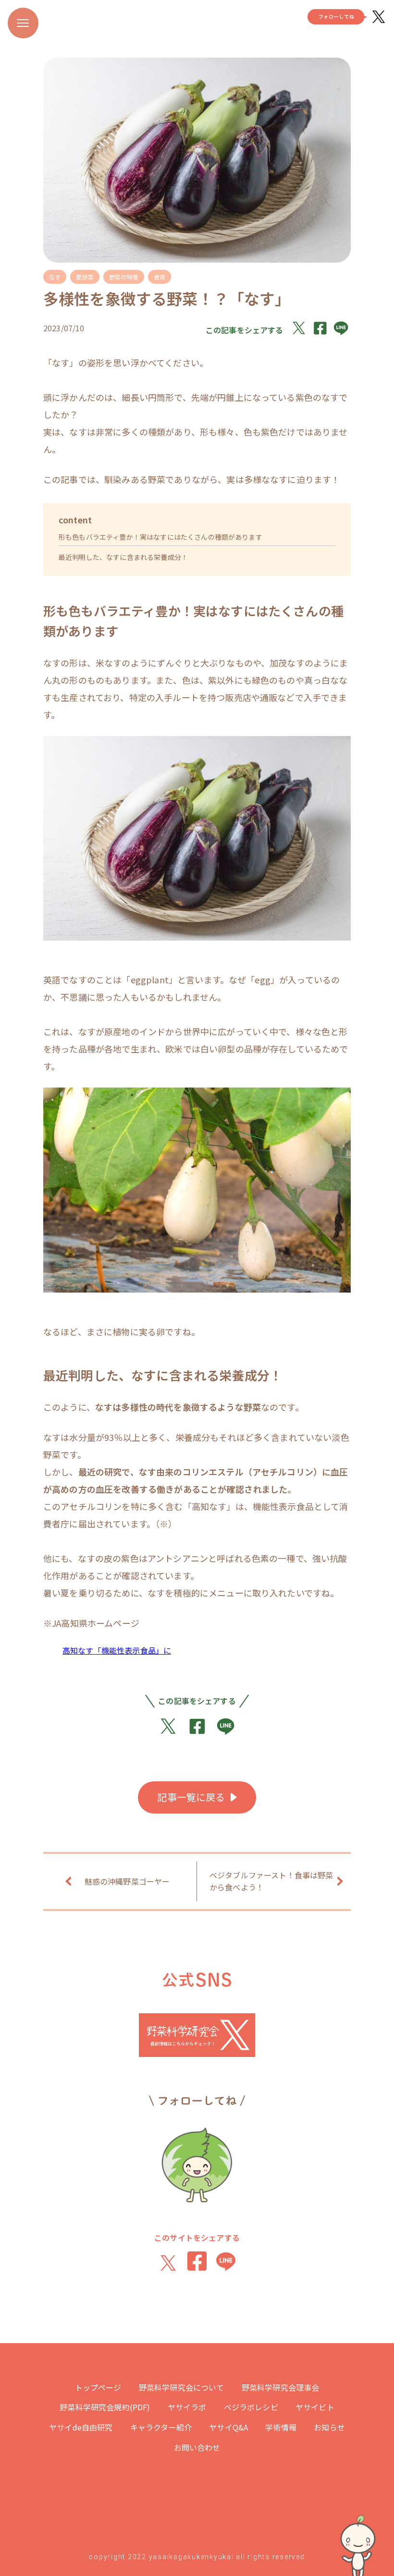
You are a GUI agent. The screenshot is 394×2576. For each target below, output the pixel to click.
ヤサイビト (315, 2407)
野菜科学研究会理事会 (281, 2387)
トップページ (98, 2387)
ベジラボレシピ (251, 2407)
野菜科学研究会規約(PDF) (105, 2407)
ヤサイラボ (187, 2407)
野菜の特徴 (124, 277)
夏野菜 (85, 277)
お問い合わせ (197, 2447)
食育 (160, 277)
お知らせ (329, 2427)
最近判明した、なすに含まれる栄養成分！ (123, 557)
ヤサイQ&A (228, 2427)
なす (55, 277)
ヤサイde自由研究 (81, 2427)
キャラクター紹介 (161, 2427)
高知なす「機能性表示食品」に (117, 1650)
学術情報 (281, 2427)
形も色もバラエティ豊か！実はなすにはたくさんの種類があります (160, 537)
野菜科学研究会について (182, 2387)
